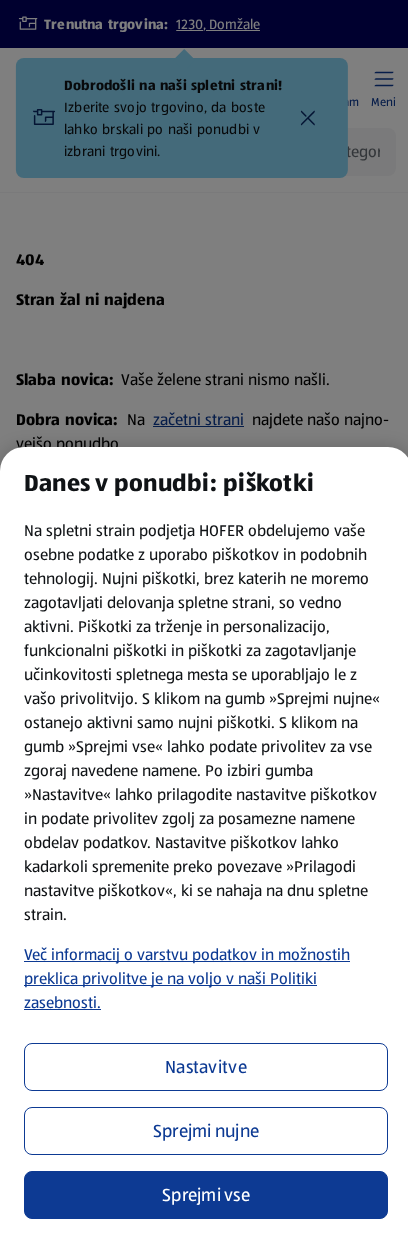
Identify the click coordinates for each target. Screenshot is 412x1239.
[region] (206, 843)
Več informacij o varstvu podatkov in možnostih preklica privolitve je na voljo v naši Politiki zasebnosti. (187, 978)
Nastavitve (206, 1067)
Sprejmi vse (206, 1195)
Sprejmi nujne (206, 1131)
